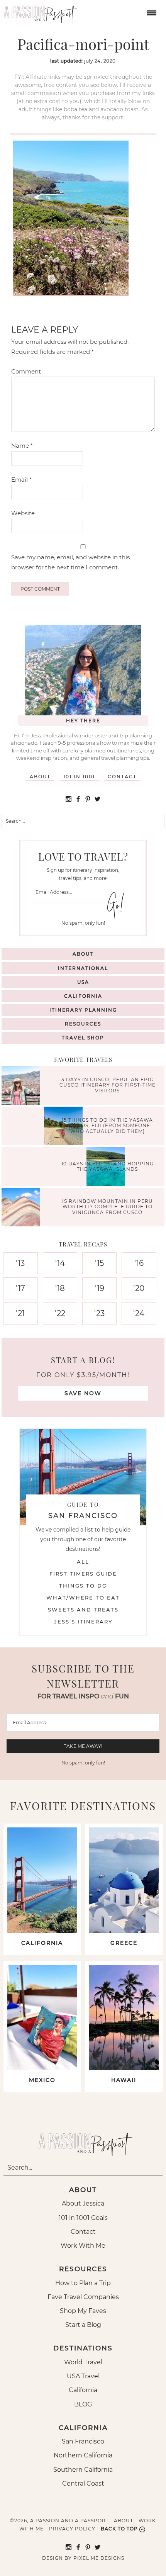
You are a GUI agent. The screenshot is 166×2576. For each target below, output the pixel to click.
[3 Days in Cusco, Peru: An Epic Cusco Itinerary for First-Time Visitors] (23, 1086)
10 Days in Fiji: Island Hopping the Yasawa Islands (108, 1166)
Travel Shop (83, 1038)
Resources (83, 1024)
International (83, 968)
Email (21, 480)
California (83, 996)
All (83, 1562)
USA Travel (83, 2376)
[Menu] (151, 12)
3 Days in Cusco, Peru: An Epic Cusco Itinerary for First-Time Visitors (108, 1085)
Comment (26, 371)
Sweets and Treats (83, 1610)
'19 (100, 1288)
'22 (60, 1313)
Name (22, 446)
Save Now (83, 1393)
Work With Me (83, 2246)
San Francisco (83, 2441)
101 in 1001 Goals (83, 2218)
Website (23, 513)
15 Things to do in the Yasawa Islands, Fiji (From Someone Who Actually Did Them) (107, 1126)
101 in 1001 (79, 777)
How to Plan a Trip (83, 2283)
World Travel (83, 2362)
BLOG (83, 2404)
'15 (99, 1263)
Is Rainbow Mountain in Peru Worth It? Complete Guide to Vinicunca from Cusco (108, 1207)
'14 (60, 1263)
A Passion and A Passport (39, 12)
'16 (139, 1263)
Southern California (83, 2470)
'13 (20, 1263)
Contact (122, 777)
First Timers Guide (83, 1574)
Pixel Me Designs (99, 2558)
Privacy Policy (72, 2529)
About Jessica (83, 2203)
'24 (139, 1313)
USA (83, 982)
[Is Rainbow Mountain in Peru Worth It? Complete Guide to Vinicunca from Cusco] (23, 1208)
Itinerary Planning (83, 1010)
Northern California (83, 2455)
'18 (60, 1288)
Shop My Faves (83, 2311)
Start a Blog (83, 2325)
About (40, 777)
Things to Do (83, 1586)
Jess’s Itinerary (83, 1622)
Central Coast (83, 2483)
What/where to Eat (83, 1598)
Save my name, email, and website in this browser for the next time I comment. (70, 562)
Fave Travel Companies (83, 2297)
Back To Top (119, 2529)
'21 (20, 1313)
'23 (99, 1313)
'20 (139, 1288)
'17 (20, 1288)
